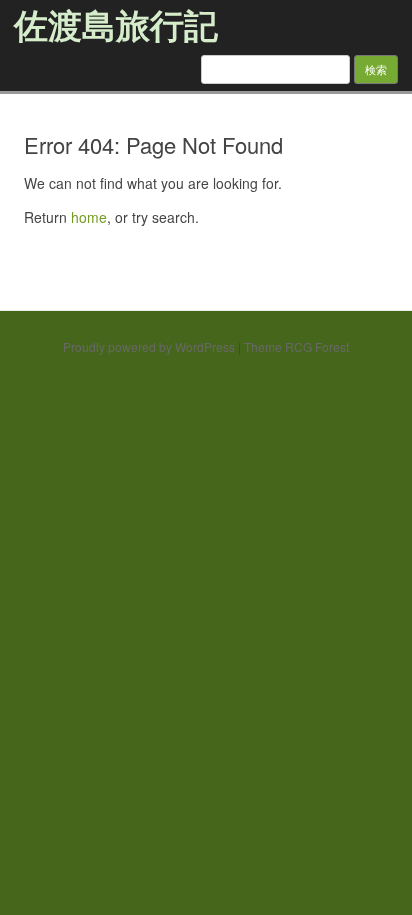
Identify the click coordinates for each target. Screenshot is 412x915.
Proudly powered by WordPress (149, 346)
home (89, 217)
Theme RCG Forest (296, 346)
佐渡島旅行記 (116, 24)
